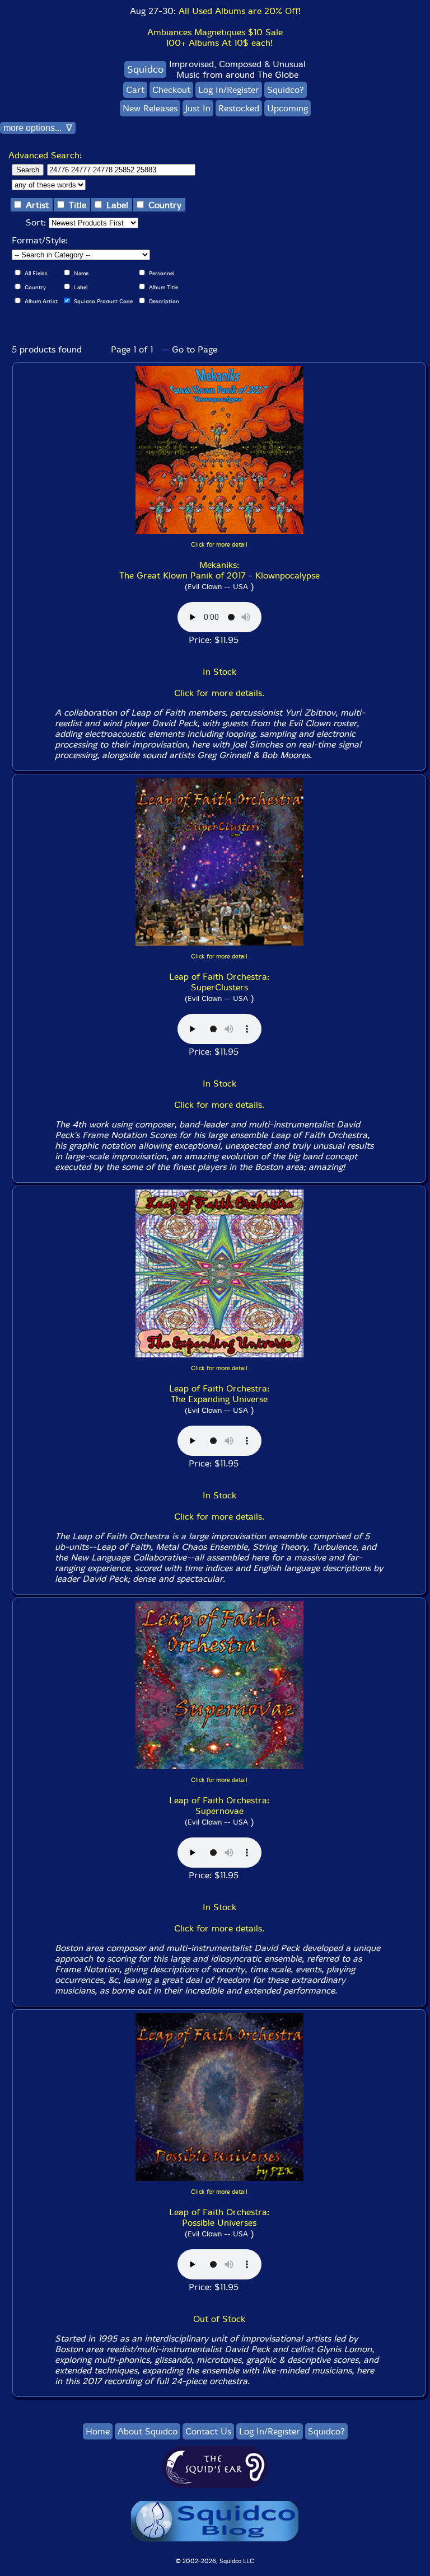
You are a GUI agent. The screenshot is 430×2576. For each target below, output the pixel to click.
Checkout (171, 90)
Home (98, 2431)
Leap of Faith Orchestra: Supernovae (219, 1806)
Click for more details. (219, 693)
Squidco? (286, 90)
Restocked (239, 108)
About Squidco (148, 2431)
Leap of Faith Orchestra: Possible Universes (219, 2217)
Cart (135, 90)
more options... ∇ (38, 128)
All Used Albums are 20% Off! (240, 11)
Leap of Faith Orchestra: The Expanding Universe (219, 1394)
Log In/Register (229, 90)
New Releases (150, 108)
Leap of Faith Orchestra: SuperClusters (219, 982)
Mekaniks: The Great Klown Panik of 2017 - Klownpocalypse (219, 570)
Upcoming (288, 108)
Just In (198, 108)
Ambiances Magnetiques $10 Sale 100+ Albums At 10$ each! (215, 37)
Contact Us (208, 2431)
